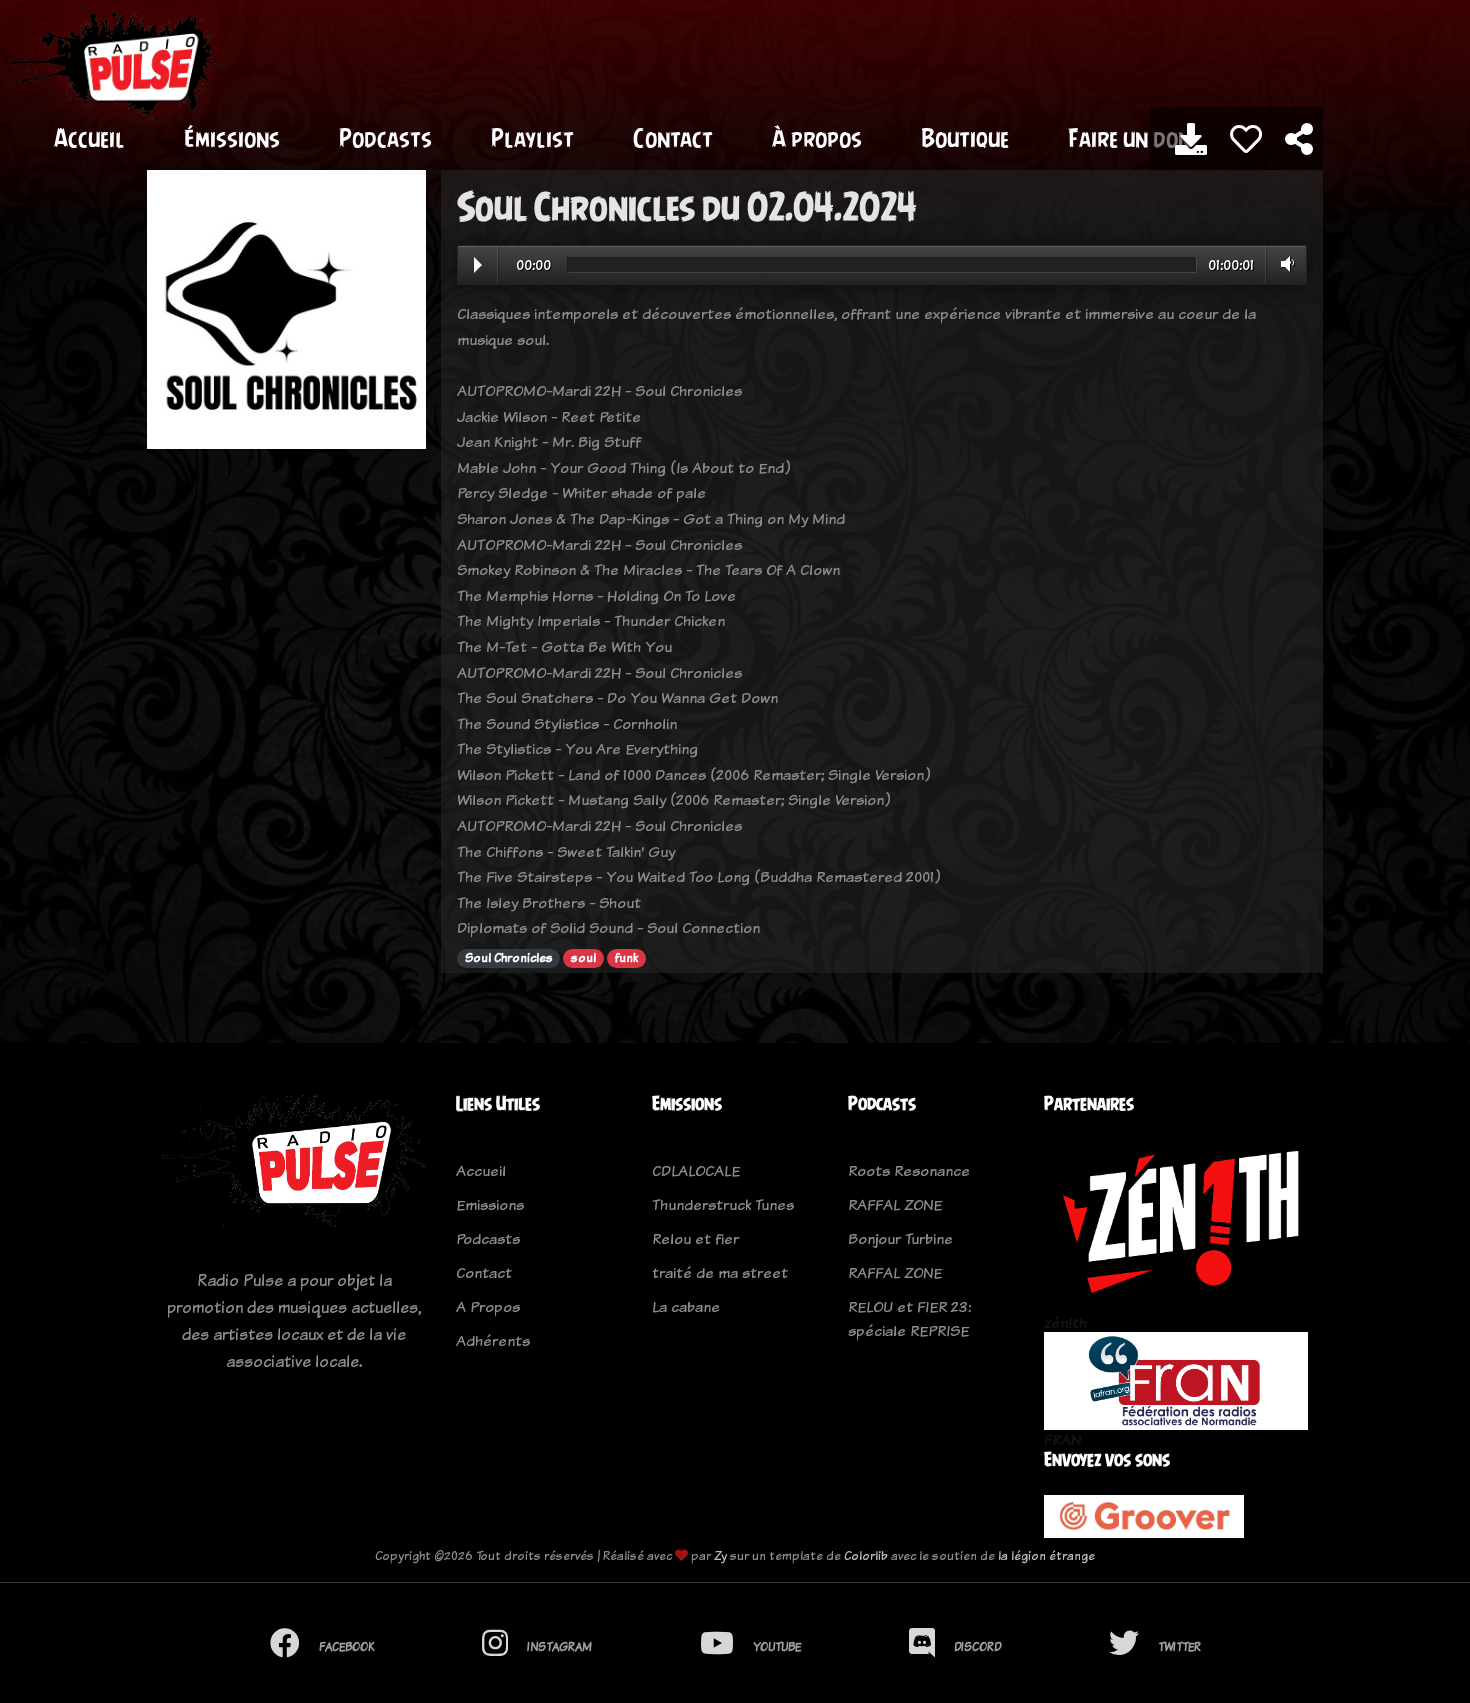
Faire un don (1129, 138)
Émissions (232, 138)
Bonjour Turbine (900, 1238)
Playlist (532, 138)
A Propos (488, 1306)
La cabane (686, 1306)
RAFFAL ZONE (895, 1204)
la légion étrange (1046, 1555)
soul (583, 958)
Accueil (89, 138)
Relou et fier (695, 1238)
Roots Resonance (909, 1170)
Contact (673, 138)
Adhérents (493, 1340)
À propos (817, 138)
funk (626, 958)
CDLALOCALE (696, 1170)
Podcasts (385, 138)
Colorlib (866, 1555)
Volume (1283, 264)
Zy (720, 1555)
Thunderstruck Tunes (723, 1204)
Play (478, 265)
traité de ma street (720, 1272)
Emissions (490, 1204)
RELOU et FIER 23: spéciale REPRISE (909, 1318)
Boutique (965, 138)
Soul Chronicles (509, 958)
